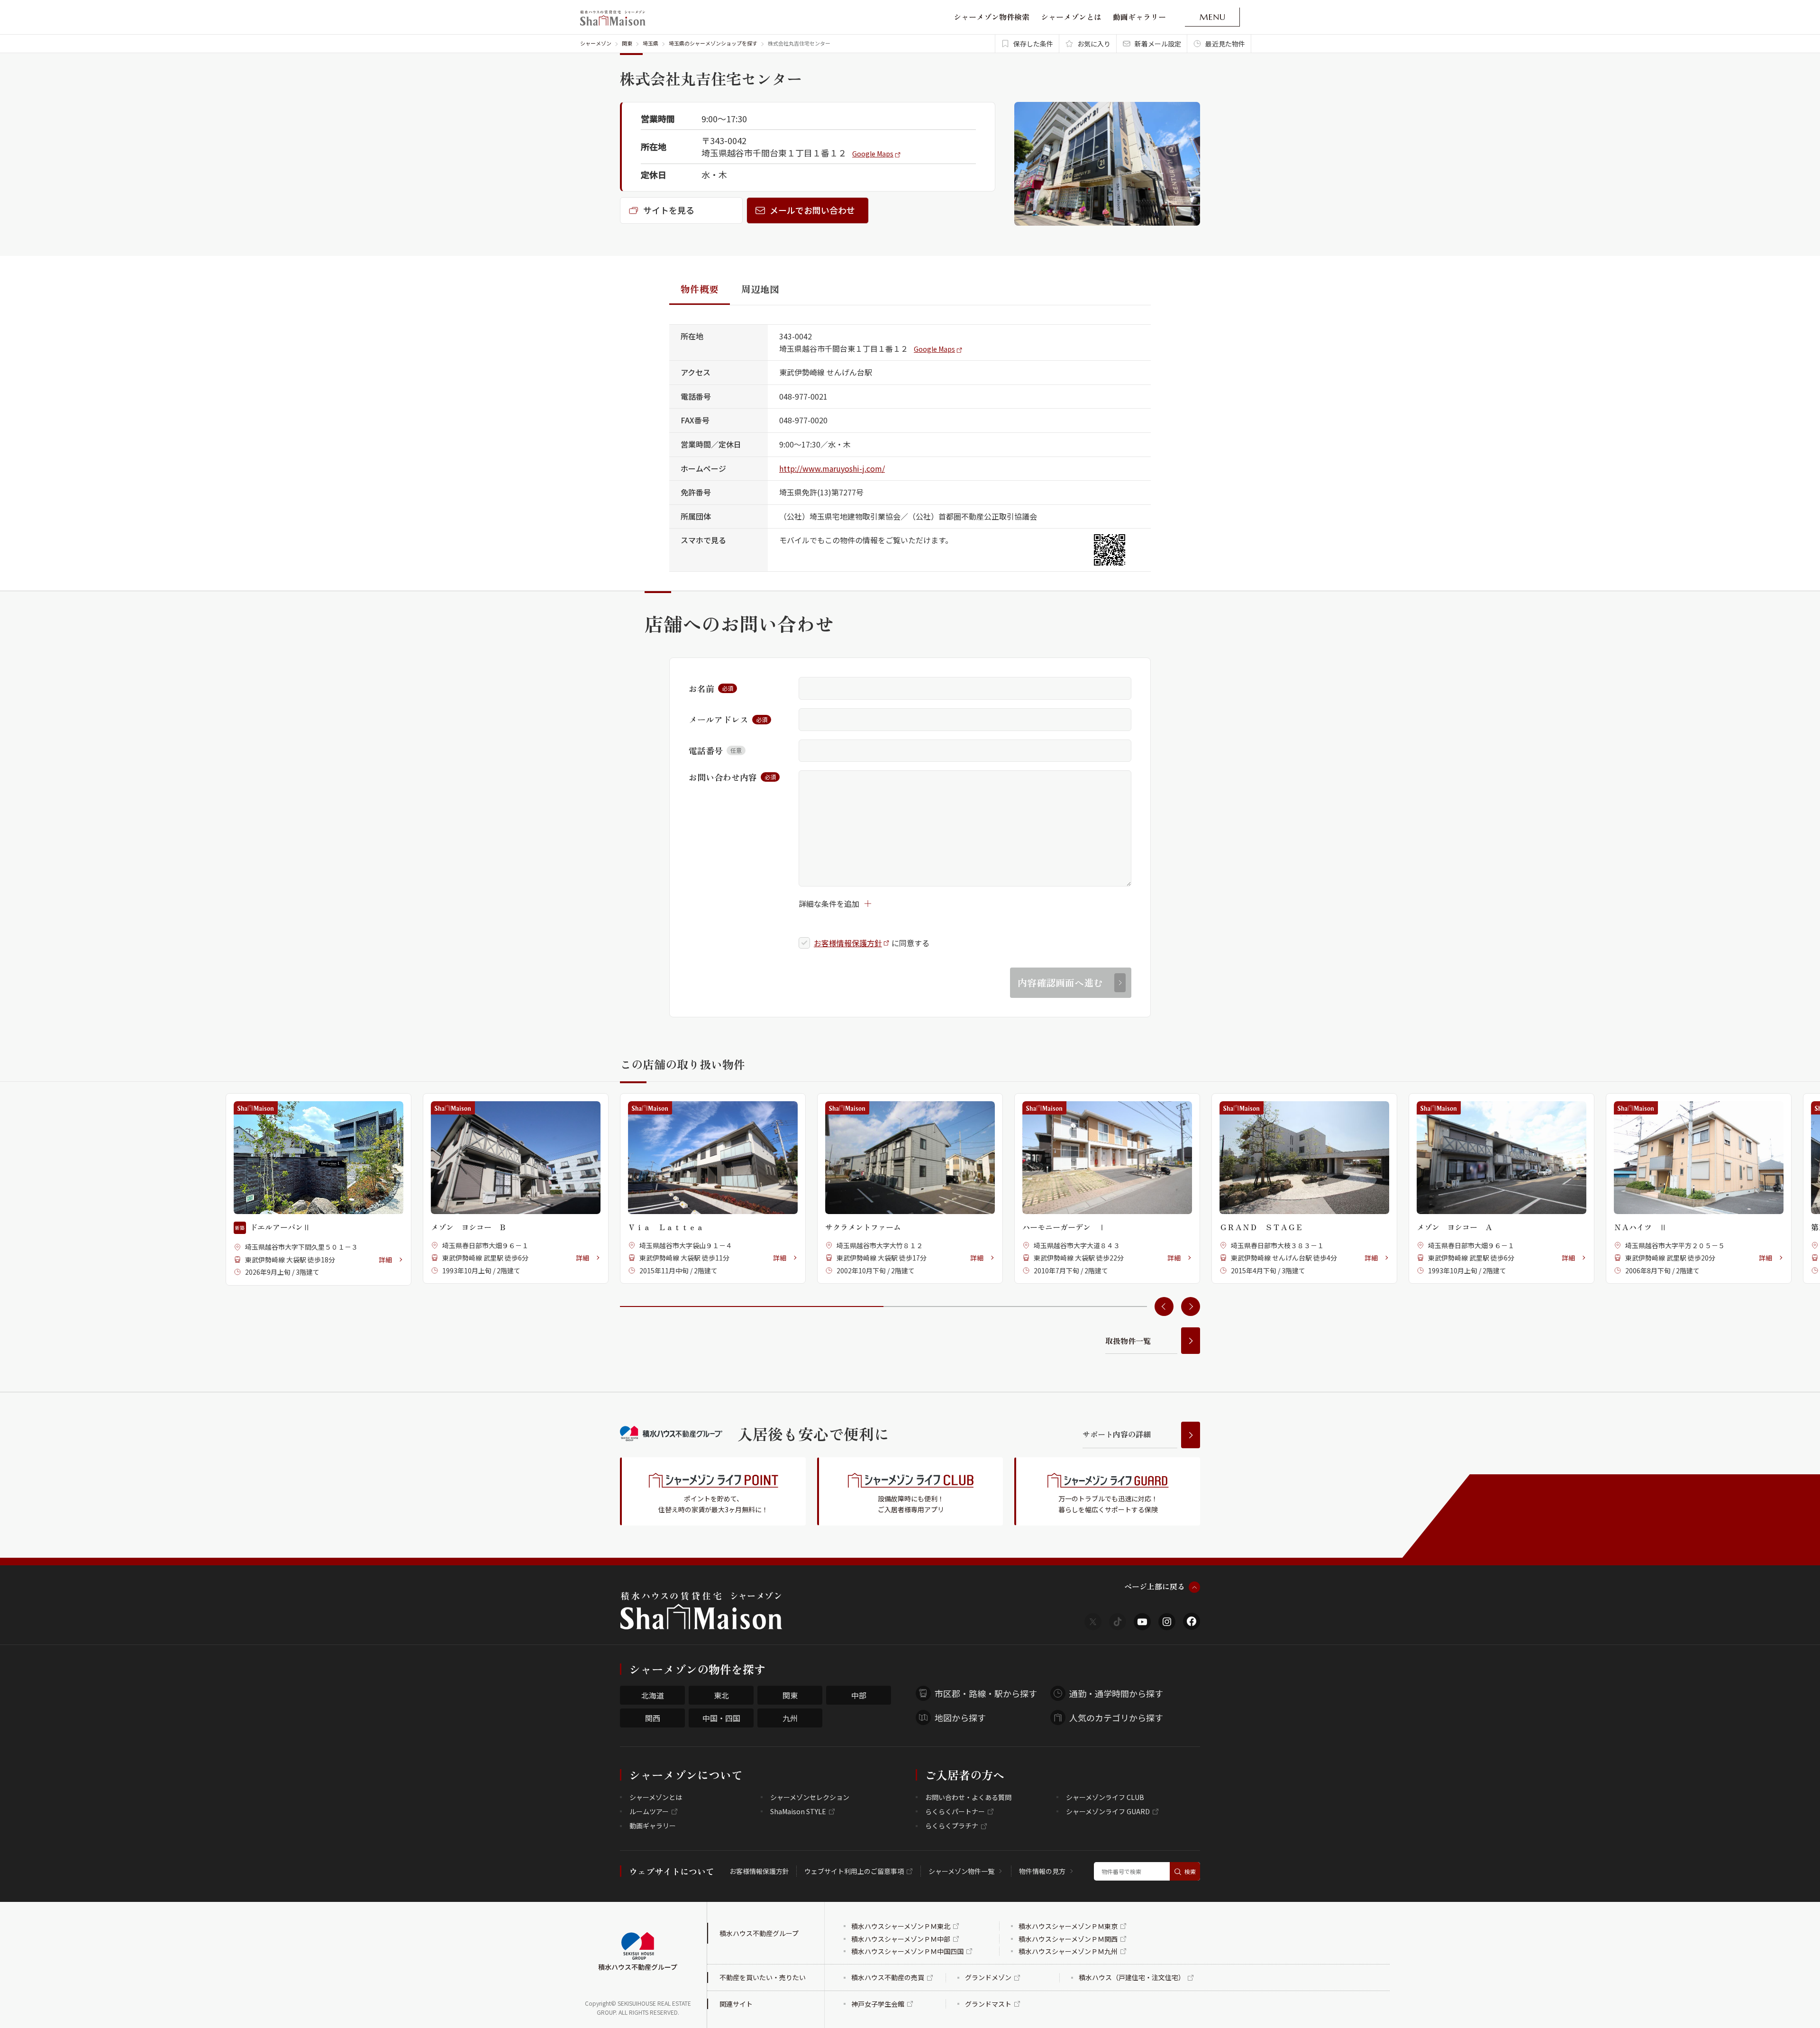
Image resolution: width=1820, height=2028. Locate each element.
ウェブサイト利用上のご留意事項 (854, 1871)
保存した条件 (1033, 44)
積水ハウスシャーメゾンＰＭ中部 (901, 1939)
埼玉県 (651, 43)
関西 (653, 1718)
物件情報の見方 (1042, 1871)
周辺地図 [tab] (760, 289)
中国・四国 (721, 1718)
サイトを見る (669, 210)
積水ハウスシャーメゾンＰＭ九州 (1068, 1951)
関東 (627, 43)
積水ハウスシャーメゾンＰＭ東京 (1068, 1926)
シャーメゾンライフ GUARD (1108, 1811)
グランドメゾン (988, 1977)
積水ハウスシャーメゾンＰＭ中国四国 (907, 1951)
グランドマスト (988, 2004)
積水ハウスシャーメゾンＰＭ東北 (901, 1926)
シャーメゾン (596, 43)
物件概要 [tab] (700, 289)
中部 (859, 1695)
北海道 (653, 1695)
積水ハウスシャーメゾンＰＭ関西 (1068, 1939)
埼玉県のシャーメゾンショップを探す (713, 43)
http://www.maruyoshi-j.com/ (832, 468)
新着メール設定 (1158, 44)
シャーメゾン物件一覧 (961, 1871)
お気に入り (1094, 44)
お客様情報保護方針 (848, 943)
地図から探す (960, 1717)
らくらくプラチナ (952, 1826)
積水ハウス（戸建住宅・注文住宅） (1132, 1977)
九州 (790, 1718)
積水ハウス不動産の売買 (888, 1977)
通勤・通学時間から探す (1116, 1693)
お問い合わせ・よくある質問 (968, 1797)
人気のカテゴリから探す (1116, 1717)
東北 (721, 1695)
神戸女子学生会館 (878, 2004)
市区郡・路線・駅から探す (986, 1693)
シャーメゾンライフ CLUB (1105, 1797)
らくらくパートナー (955, 1811)
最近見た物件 (1225, 44)
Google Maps (873, 154)
